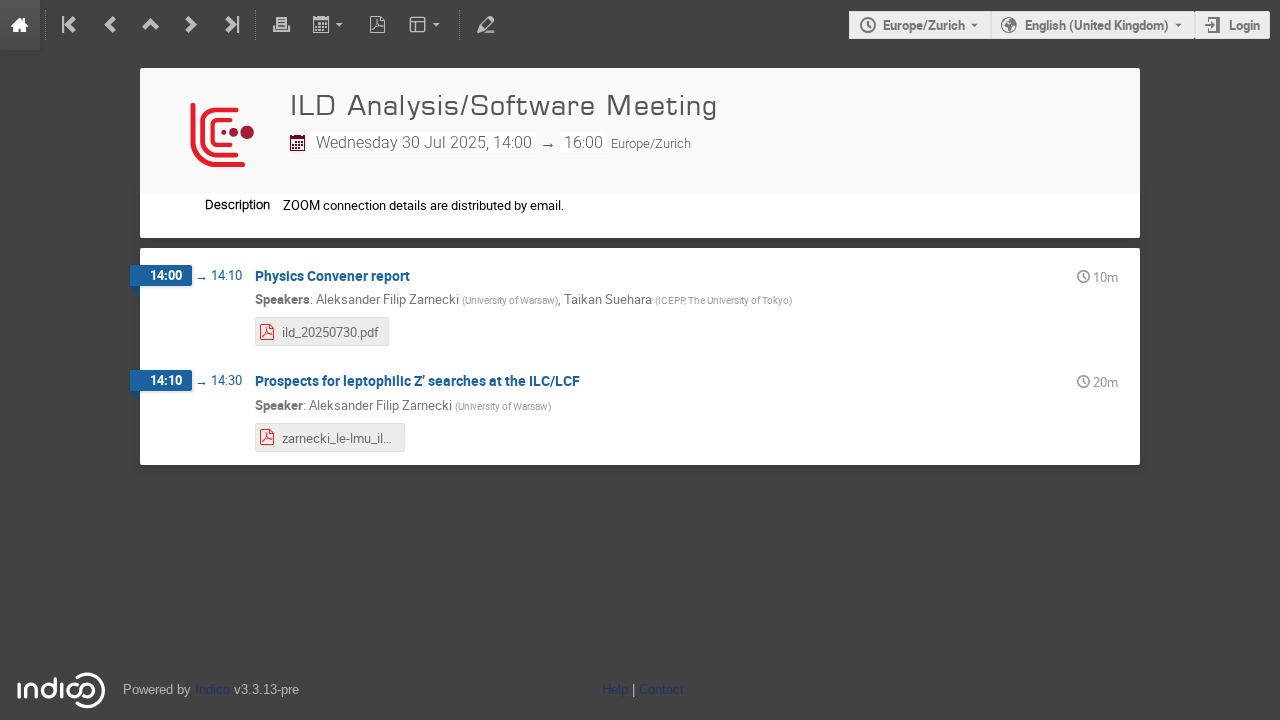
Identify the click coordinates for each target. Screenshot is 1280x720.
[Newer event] (191, 25)
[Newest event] (230, 25)
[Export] (329, 25)
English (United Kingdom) (1097, 25)
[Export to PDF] (378, 25)
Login (1244, 25)
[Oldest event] (71, 25)
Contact (661, 689)
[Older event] (111, 25)
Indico (212, 689)
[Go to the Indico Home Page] (20, 25)
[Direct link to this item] (424, 276)
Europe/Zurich (924, 25)
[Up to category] (151, 25)
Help (615, 689)
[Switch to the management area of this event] (485, 25)
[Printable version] (281, 25)
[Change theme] (426, 25)
